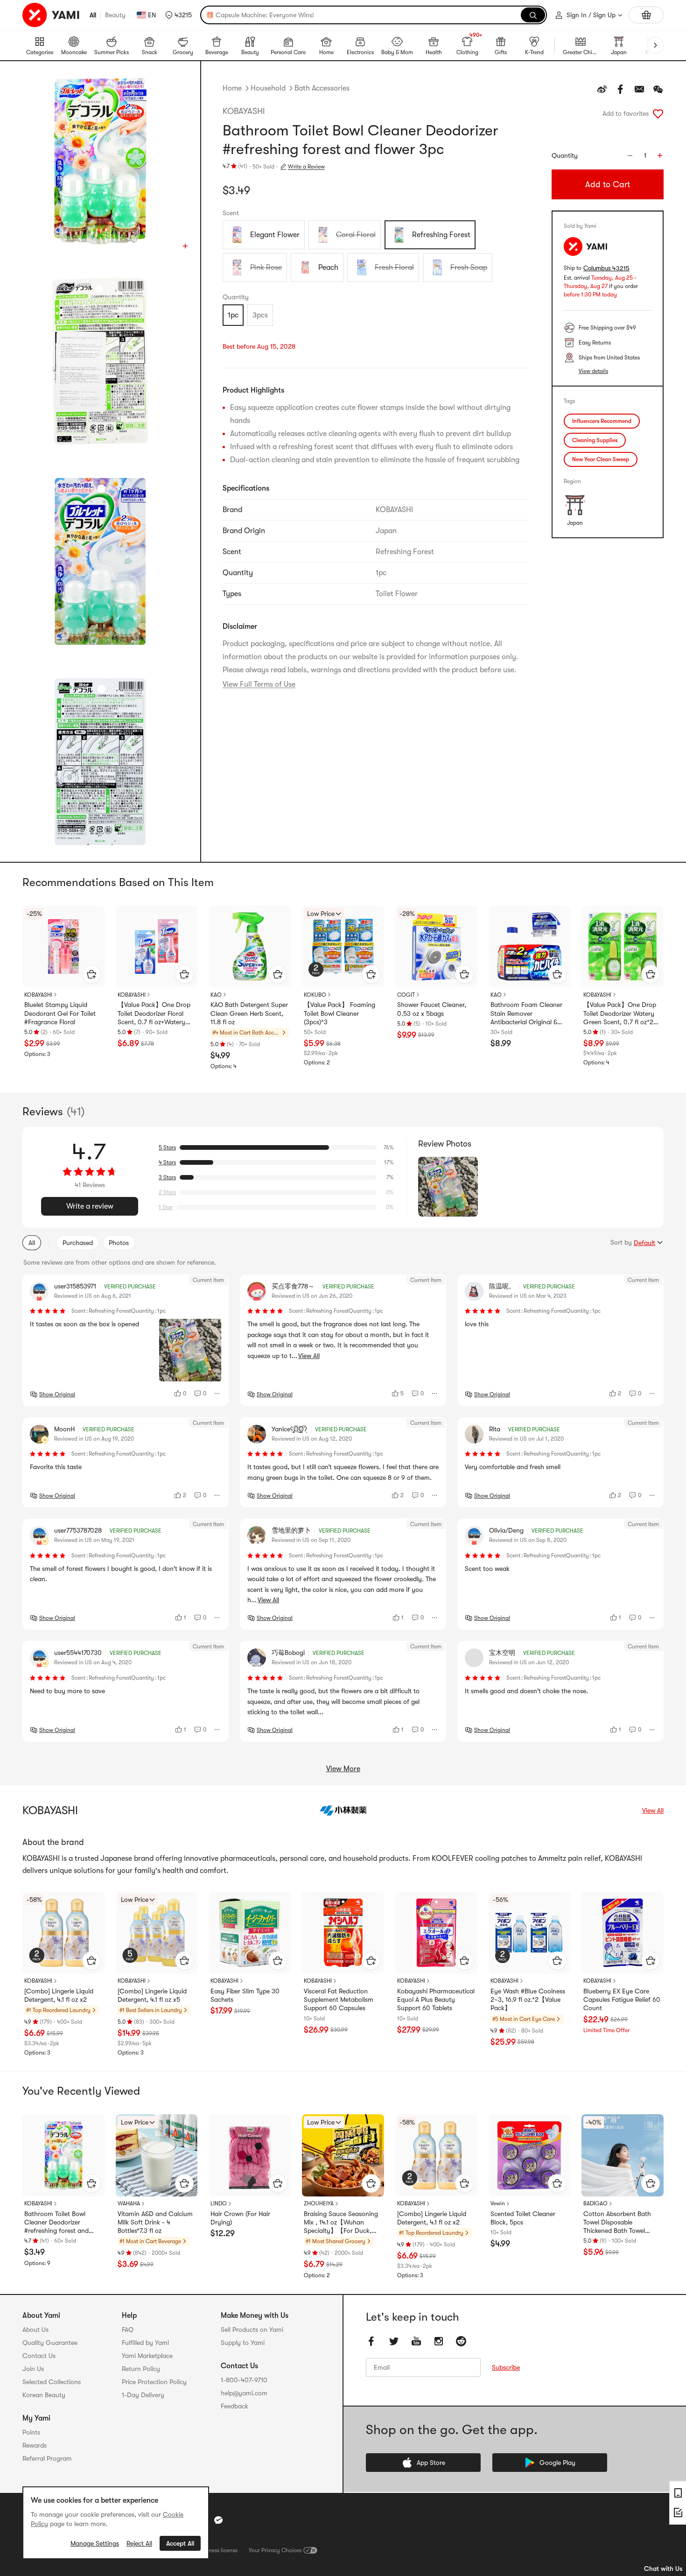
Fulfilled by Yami (145, 2343)
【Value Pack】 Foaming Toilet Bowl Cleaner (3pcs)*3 (339, 1013)
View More (343, 1769)
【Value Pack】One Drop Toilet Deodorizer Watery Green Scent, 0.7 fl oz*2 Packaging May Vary (620, 1014)
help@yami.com (244, 2393)
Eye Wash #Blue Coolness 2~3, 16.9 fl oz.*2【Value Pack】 (528, 1999)
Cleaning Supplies (595, 440)
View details (593, 371)
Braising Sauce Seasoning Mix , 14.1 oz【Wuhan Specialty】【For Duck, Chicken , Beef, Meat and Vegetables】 (341, 2223)
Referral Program (47, 2458)
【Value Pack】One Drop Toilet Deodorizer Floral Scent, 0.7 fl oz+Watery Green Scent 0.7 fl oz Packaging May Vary (154, 1014)
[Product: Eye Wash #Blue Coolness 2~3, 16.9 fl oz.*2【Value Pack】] (530, 1933)
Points (31, 2432)
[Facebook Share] (621, 89)
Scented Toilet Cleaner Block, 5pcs (523, 2218)
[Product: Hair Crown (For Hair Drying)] (250, 2155)
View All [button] (309, 1356)
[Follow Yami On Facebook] (371, 2341)
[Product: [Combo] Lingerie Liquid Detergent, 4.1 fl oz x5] (157, 1933)
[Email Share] (639, 89)
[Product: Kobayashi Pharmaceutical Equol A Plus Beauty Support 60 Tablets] (436, 1933)
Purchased (78, 1243)
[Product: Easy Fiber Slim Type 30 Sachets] (250, 1933)
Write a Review (306, 167)
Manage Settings (95, 2543)
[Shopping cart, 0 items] (646, 15)
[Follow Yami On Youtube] (416, 2341)
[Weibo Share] (602, 89)
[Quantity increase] (660, 155)
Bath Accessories (322, 88)
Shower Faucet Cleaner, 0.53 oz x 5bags (432, 1009)
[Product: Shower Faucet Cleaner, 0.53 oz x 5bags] (436, 947)
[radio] (264, 235)
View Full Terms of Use (259, 684)
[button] (178, 15)
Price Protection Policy (154, 2382)
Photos (119, 1243)
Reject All (139, 2543)
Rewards (35, 2445)
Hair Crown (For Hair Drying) (240, 2218)
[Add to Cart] (91, 974)
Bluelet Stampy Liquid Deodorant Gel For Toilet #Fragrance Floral (60, 1013)
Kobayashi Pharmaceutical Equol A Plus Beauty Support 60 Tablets (436, 1999)
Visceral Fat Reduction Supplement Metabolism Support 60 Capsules (339, 1999)
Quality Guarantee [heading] (50, 2343)
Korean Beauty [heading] (44, 2395)
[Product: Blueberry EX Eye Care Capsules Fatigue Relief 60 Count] (623, 1933)
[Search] (533, 15)
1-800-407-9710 (244, 2380)
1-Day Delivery (143, 2395)
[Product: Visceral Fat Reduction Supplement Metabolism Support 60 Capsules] (343, 1933)
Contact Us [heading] (39, 2356)
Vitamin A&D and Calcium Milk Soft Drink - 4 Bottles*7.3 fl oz (155, 2222)
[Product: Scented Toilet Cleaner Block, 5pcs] (530, 2155)
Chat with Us (663, 2569)
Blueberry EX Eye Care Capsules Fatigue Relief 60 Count (622, 1999)
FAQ (128, 2330)
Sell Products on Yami (252, 2330)
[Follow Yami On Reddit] (461, 2341)
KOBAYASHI (244, 111)
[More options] (217, 1394)
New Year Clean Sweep (601, 459)
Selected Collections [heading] (52, 2382)
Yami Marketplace (147, 2356)
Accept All (180, 2543)
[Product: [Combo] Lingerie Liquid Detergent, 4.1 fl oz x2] (63, 1933)
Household (268, 88)
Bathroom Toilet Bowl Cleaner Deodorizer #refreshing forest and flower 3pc (56, 2223)
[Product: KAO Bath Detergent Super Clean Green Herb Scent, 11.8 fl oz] (250, 947)
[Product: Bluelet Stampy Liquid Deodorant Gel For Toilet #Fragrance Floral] (63, 947)
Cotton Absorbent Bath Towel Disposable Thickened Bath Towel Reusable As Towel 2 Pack (620, 2223)
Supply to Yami (243, 2343)
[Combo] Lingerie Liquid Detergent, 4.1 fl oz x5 (152, 1995)
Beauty (115, 15)
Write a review (90, 1206)
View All (653, 1810)
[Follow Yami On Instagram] (439, 2341)
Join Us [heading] (33, 2369)
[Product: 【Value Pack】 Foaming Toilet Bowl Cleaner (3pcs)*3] (343, 947)
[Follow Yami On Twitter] (394, 2341)
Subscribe (506, 2367)
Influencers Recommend (602, 421)
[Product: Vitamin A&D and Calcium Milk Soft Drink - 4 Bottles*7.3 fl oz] (157, 2155)
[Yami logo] (51, 15)
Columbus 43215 (606, 268)
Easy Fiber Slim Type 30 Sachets (245, 1995)
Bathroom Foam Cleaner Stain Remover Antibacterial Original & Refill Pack (526, 1014)
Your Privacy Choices (275, 2550)
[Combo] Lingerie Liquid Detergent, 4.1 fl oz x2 (59, 1995)
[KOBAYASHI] (343, 1810)
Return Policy (141, 2369)
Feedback (234, 2406)
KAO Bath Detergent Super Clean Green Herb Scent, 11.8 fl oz (249, 1013)
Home (232, 88)
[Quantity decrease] (630, 155)
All (93, 15)
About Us (35, 2330)
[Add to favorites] (658, 113)
